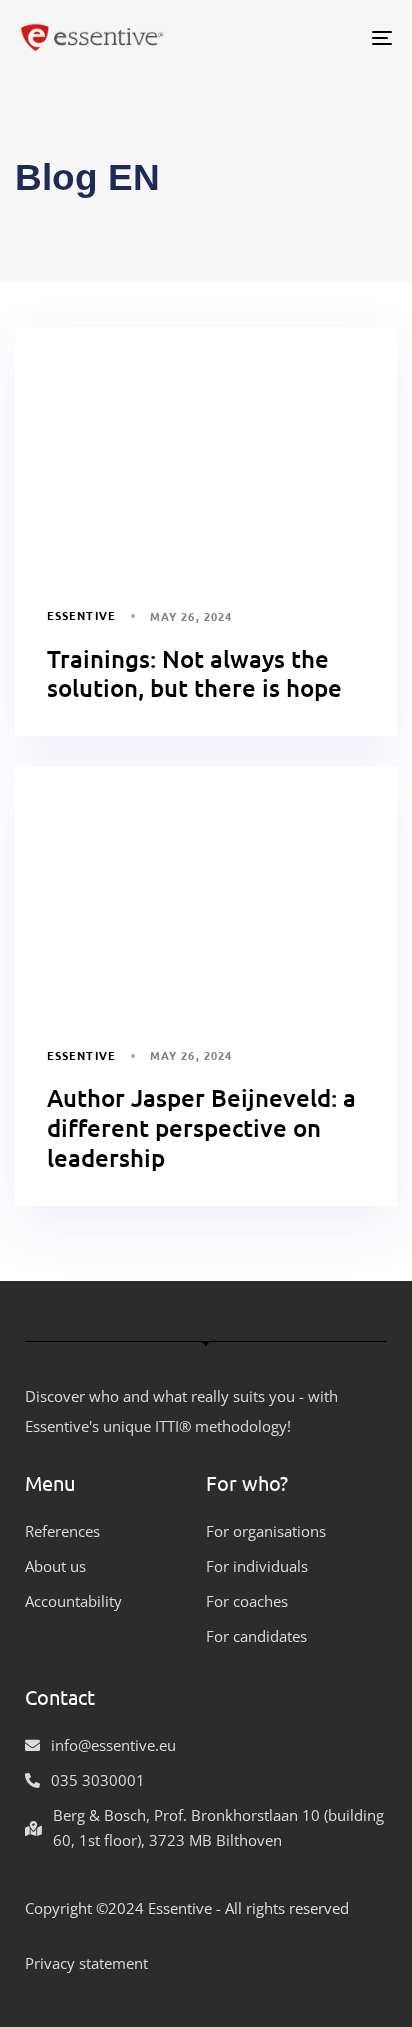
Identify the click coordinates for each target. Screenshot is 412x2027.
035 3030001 (98, 1780)
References (62, 1531)
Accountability (73, 1601)
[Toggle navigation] (330, 37)
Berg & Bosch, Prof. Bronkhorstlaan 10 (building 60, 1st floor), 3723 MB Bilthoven (218, 1827)
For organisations (266, 1531)
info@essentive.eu (113, 1745)
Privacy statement (86, 1963)
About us (55, 1566)
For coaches (247, 1601)
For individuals (257, 1566)
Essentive (81, 615)
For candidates (256, 1636)
